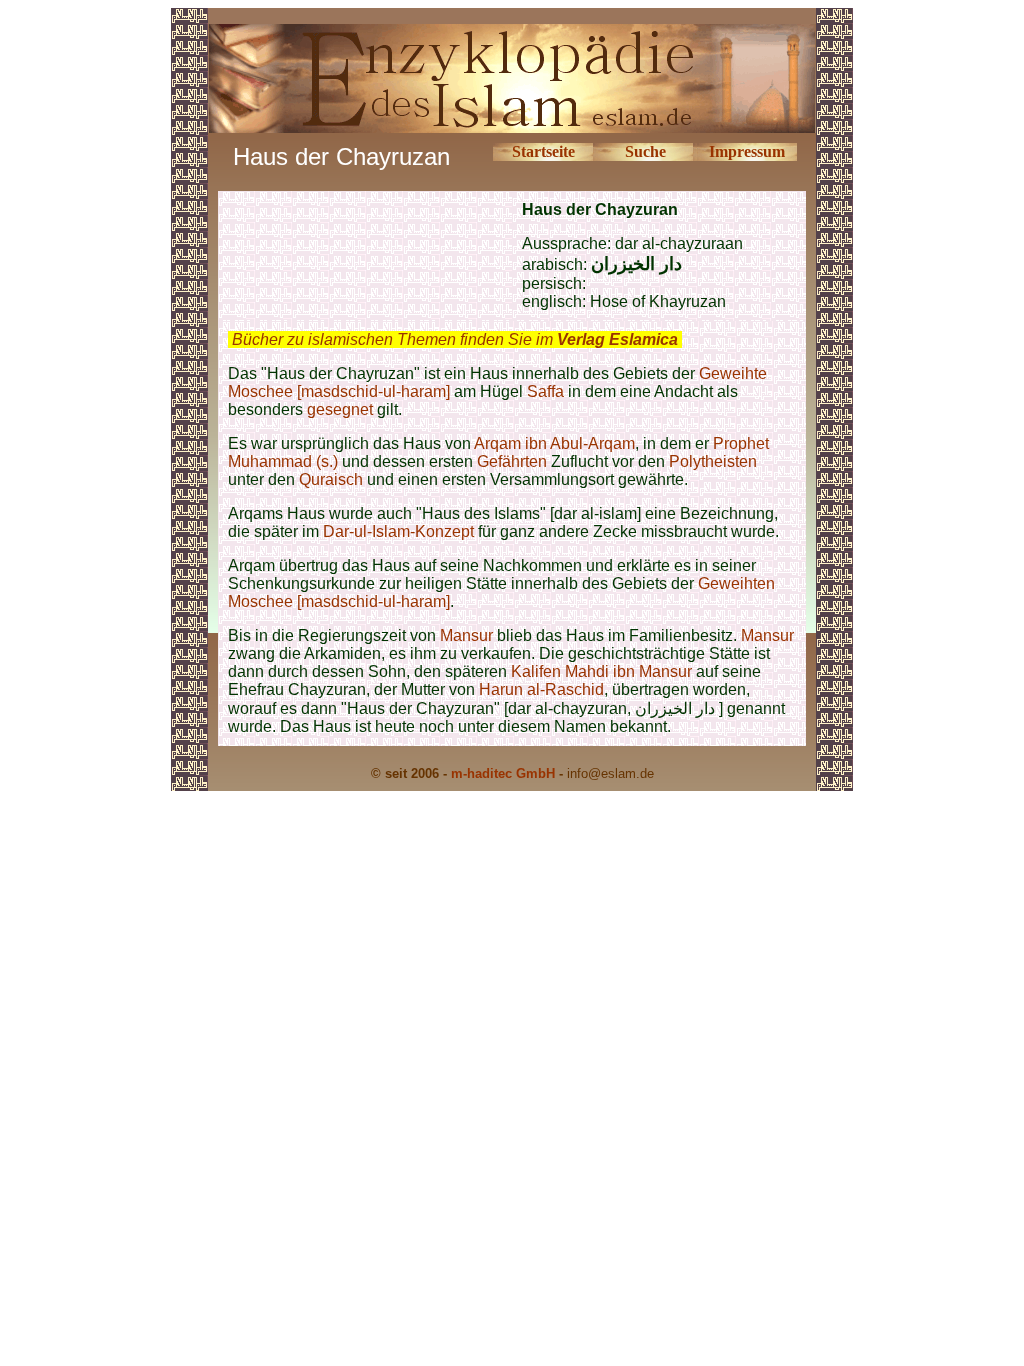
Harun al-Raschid (541, 689)
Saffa (545, 391)
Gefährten (512, 461)
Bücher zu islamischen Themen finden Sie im (455, 339)
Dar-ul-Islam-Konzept (398, 531)
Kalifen (536, 671)
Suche (645, 151)
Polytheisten (713, 461)
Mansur (466, 635)
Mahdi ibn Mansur (628, 671)
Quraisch (331, 479)
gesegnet (340, 409)
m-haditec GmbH (503, 773)
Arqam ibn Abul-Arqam (554, 443)
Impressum (747, 151)
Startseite (543, 151)
